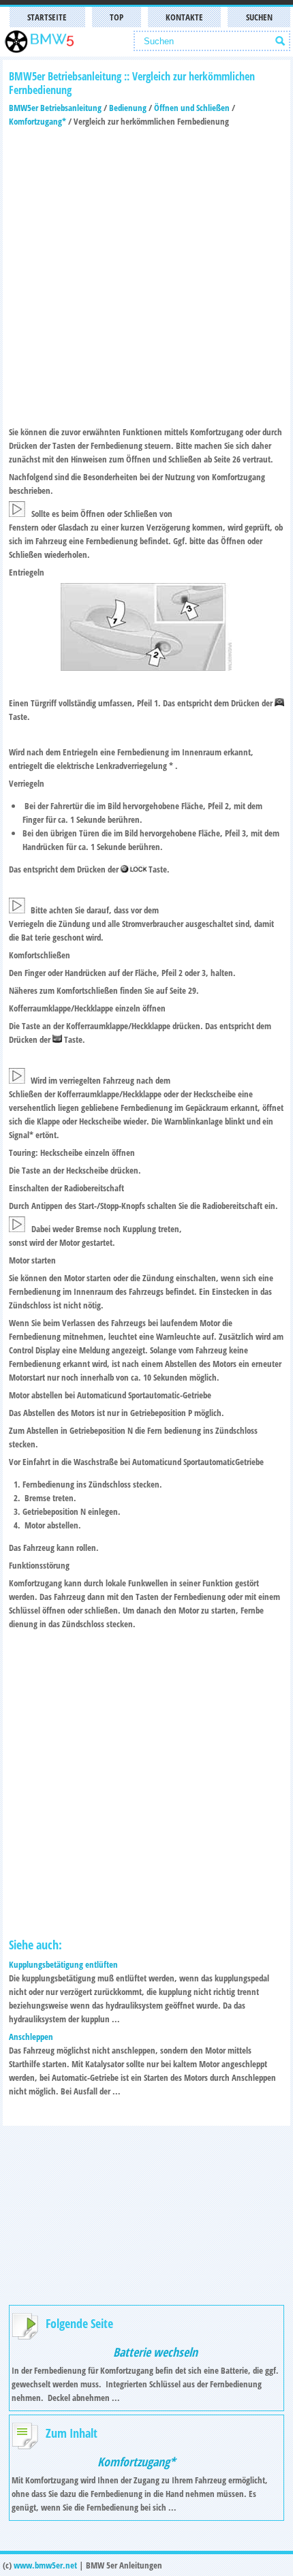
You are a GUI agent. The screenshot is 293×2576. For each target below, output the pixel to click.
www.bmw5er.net (45, 2565)
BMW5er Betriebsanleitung (55, 108)
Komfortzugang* (37, 121)
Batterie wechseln (155, 2352)
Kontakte (184, 17)
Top (117, 17)
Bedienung (128, 108)
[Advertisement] (146, 274)
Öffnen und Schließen (192, 108)
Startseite (47, 17)
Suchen (259, 17)
